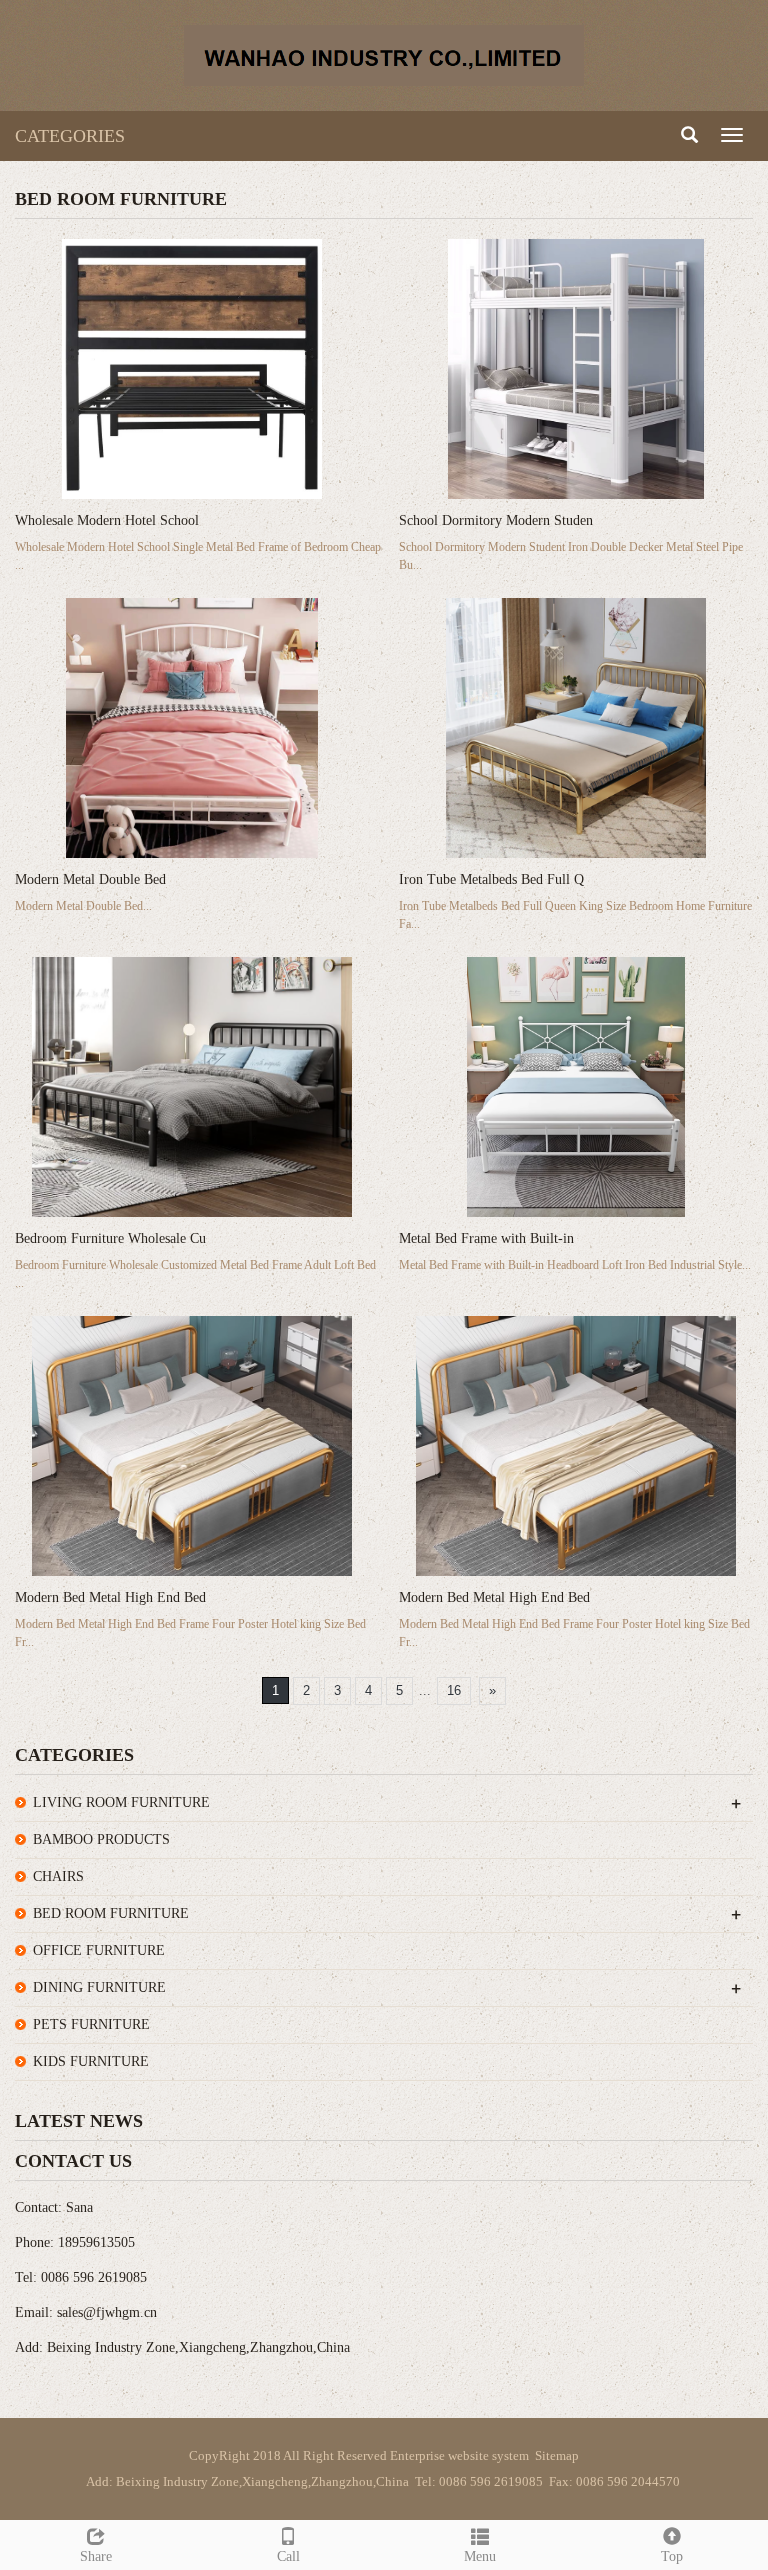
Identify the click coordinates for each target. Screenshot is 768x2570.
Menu (480, 2556)
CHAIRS (58, 1876)
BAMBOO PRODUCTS (101, 1839)
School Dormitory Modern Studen (496, 520)
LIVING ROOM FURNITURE (121, 1802)
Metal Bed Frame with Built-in (486, 1238)
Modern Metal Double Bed (90, 879)
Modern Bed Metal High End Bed (110, 1597)
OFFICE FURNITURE (99, 1950)
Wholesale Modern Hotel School (107, 520)
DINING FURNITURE (99, 1987)
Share (96, 2556)
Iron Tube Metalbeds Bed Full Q (491, 879)
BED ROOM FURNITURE (111, 1913)
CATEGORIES (70, 136)
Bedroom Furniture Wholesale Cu (110, 1238)
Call (288, 2556)
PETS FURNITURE (91, 2024)
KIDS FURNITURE (91, 2061)
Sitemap (557, 2455)
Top (672, 2556)
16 (454, 1690)
